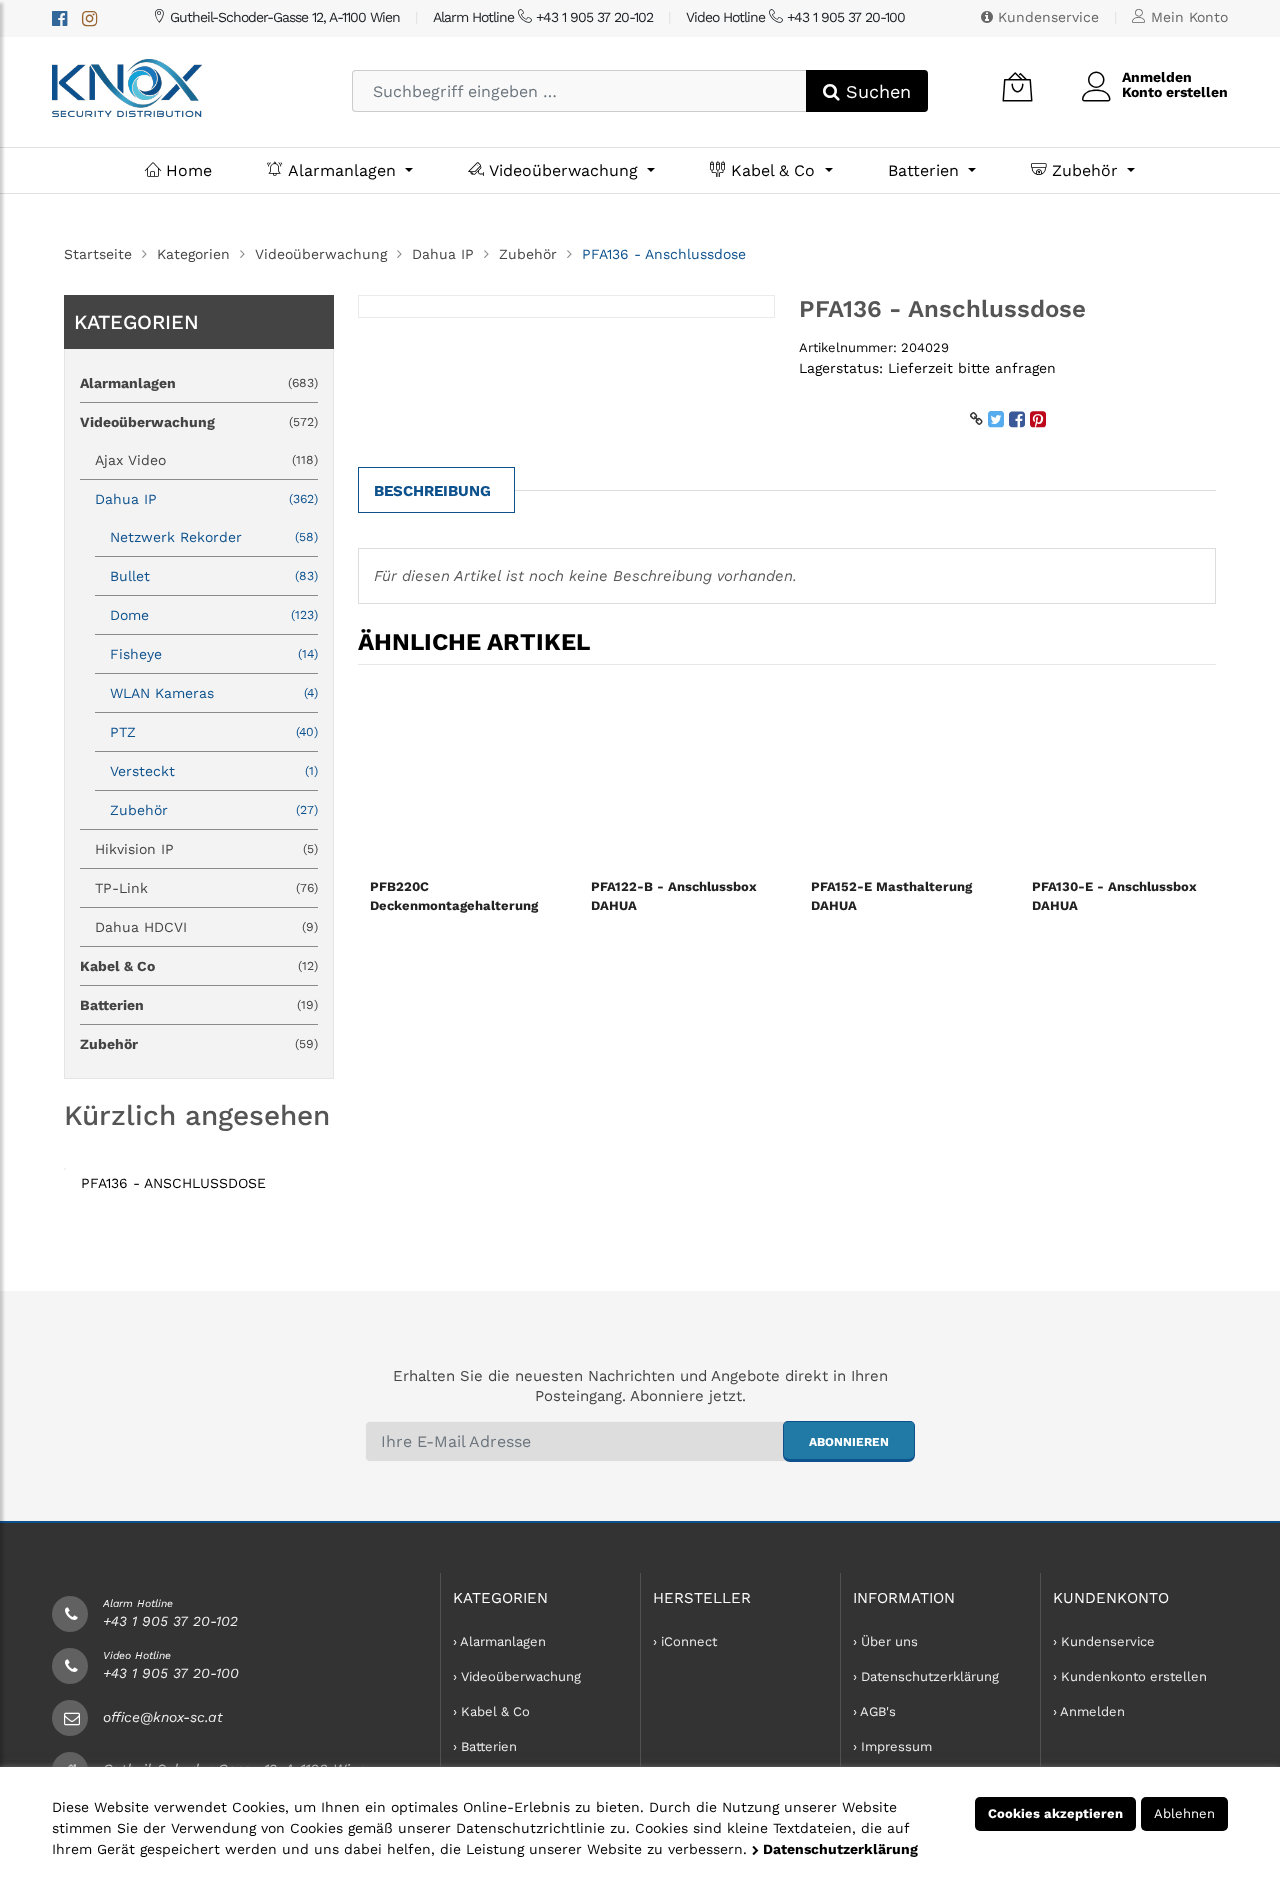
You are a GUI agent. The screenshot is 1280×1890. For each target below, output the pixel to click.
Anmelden (1157, 77)
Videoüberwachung (563, 170)
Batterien (926, 170)
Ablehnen (1184, 1813)
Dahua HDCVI (206, 927)
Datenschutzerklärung (838, 1849)
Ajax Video (206, 460)
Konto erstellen (1175, 92)
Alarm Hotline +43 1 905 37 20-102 (543, 17)
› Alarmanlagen (499, 1641)
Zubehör (1085, 170)
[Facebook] (59, 18)
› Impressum (892, 1746)
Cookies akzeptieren (1055, 1813)
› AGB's (874, 1711)
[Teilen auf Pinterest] (1038, 419)
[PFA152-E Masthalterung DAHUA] (897, 775)
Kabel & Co (773, 170)
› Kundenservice (1104, 1641)
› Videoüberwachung (517, 1676)
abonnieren (849, 1442)
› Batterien (485, 1746)
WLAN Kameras (214, 693)
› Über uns (885, 1641)
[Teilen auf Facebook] (1017, 419)
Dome (214, 615)
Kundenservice (1046, 17)
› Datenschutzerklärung (926, 1676)
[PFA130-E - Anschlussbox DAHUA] (1118, 775)
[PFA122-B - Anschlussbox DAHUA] (677, 775)
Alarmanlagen (342, 170)
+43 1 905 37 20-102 (170, 1621)
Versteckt (214, 771)
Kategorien (193, 254)
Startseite (98, 254)
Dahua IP (443, 254)
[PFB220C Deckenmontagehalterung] (456, 775)
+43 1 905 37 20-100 (171, 1673)
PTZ (214, 732)
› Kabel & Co (491, 1711)
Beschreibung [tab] (432, 491)
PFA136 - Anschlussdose (173, 1183)
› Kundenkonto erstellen (1130, 1676)
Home (186, 170)
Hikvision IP (206, 849)
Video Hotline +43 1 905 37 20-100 (795, 17)
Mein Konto (1187, 17)
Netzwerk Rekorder (214, 537)
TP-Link (206, 888)
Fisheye (214, 654)
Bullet (214, 576)
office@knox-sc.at (163, 1717)
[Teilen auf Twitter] (996, 419)
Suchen (875, 91)
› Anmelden (1089, 1711)
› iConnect (685, 1641)
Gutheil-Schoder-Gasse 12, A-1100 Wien (283, 17)
